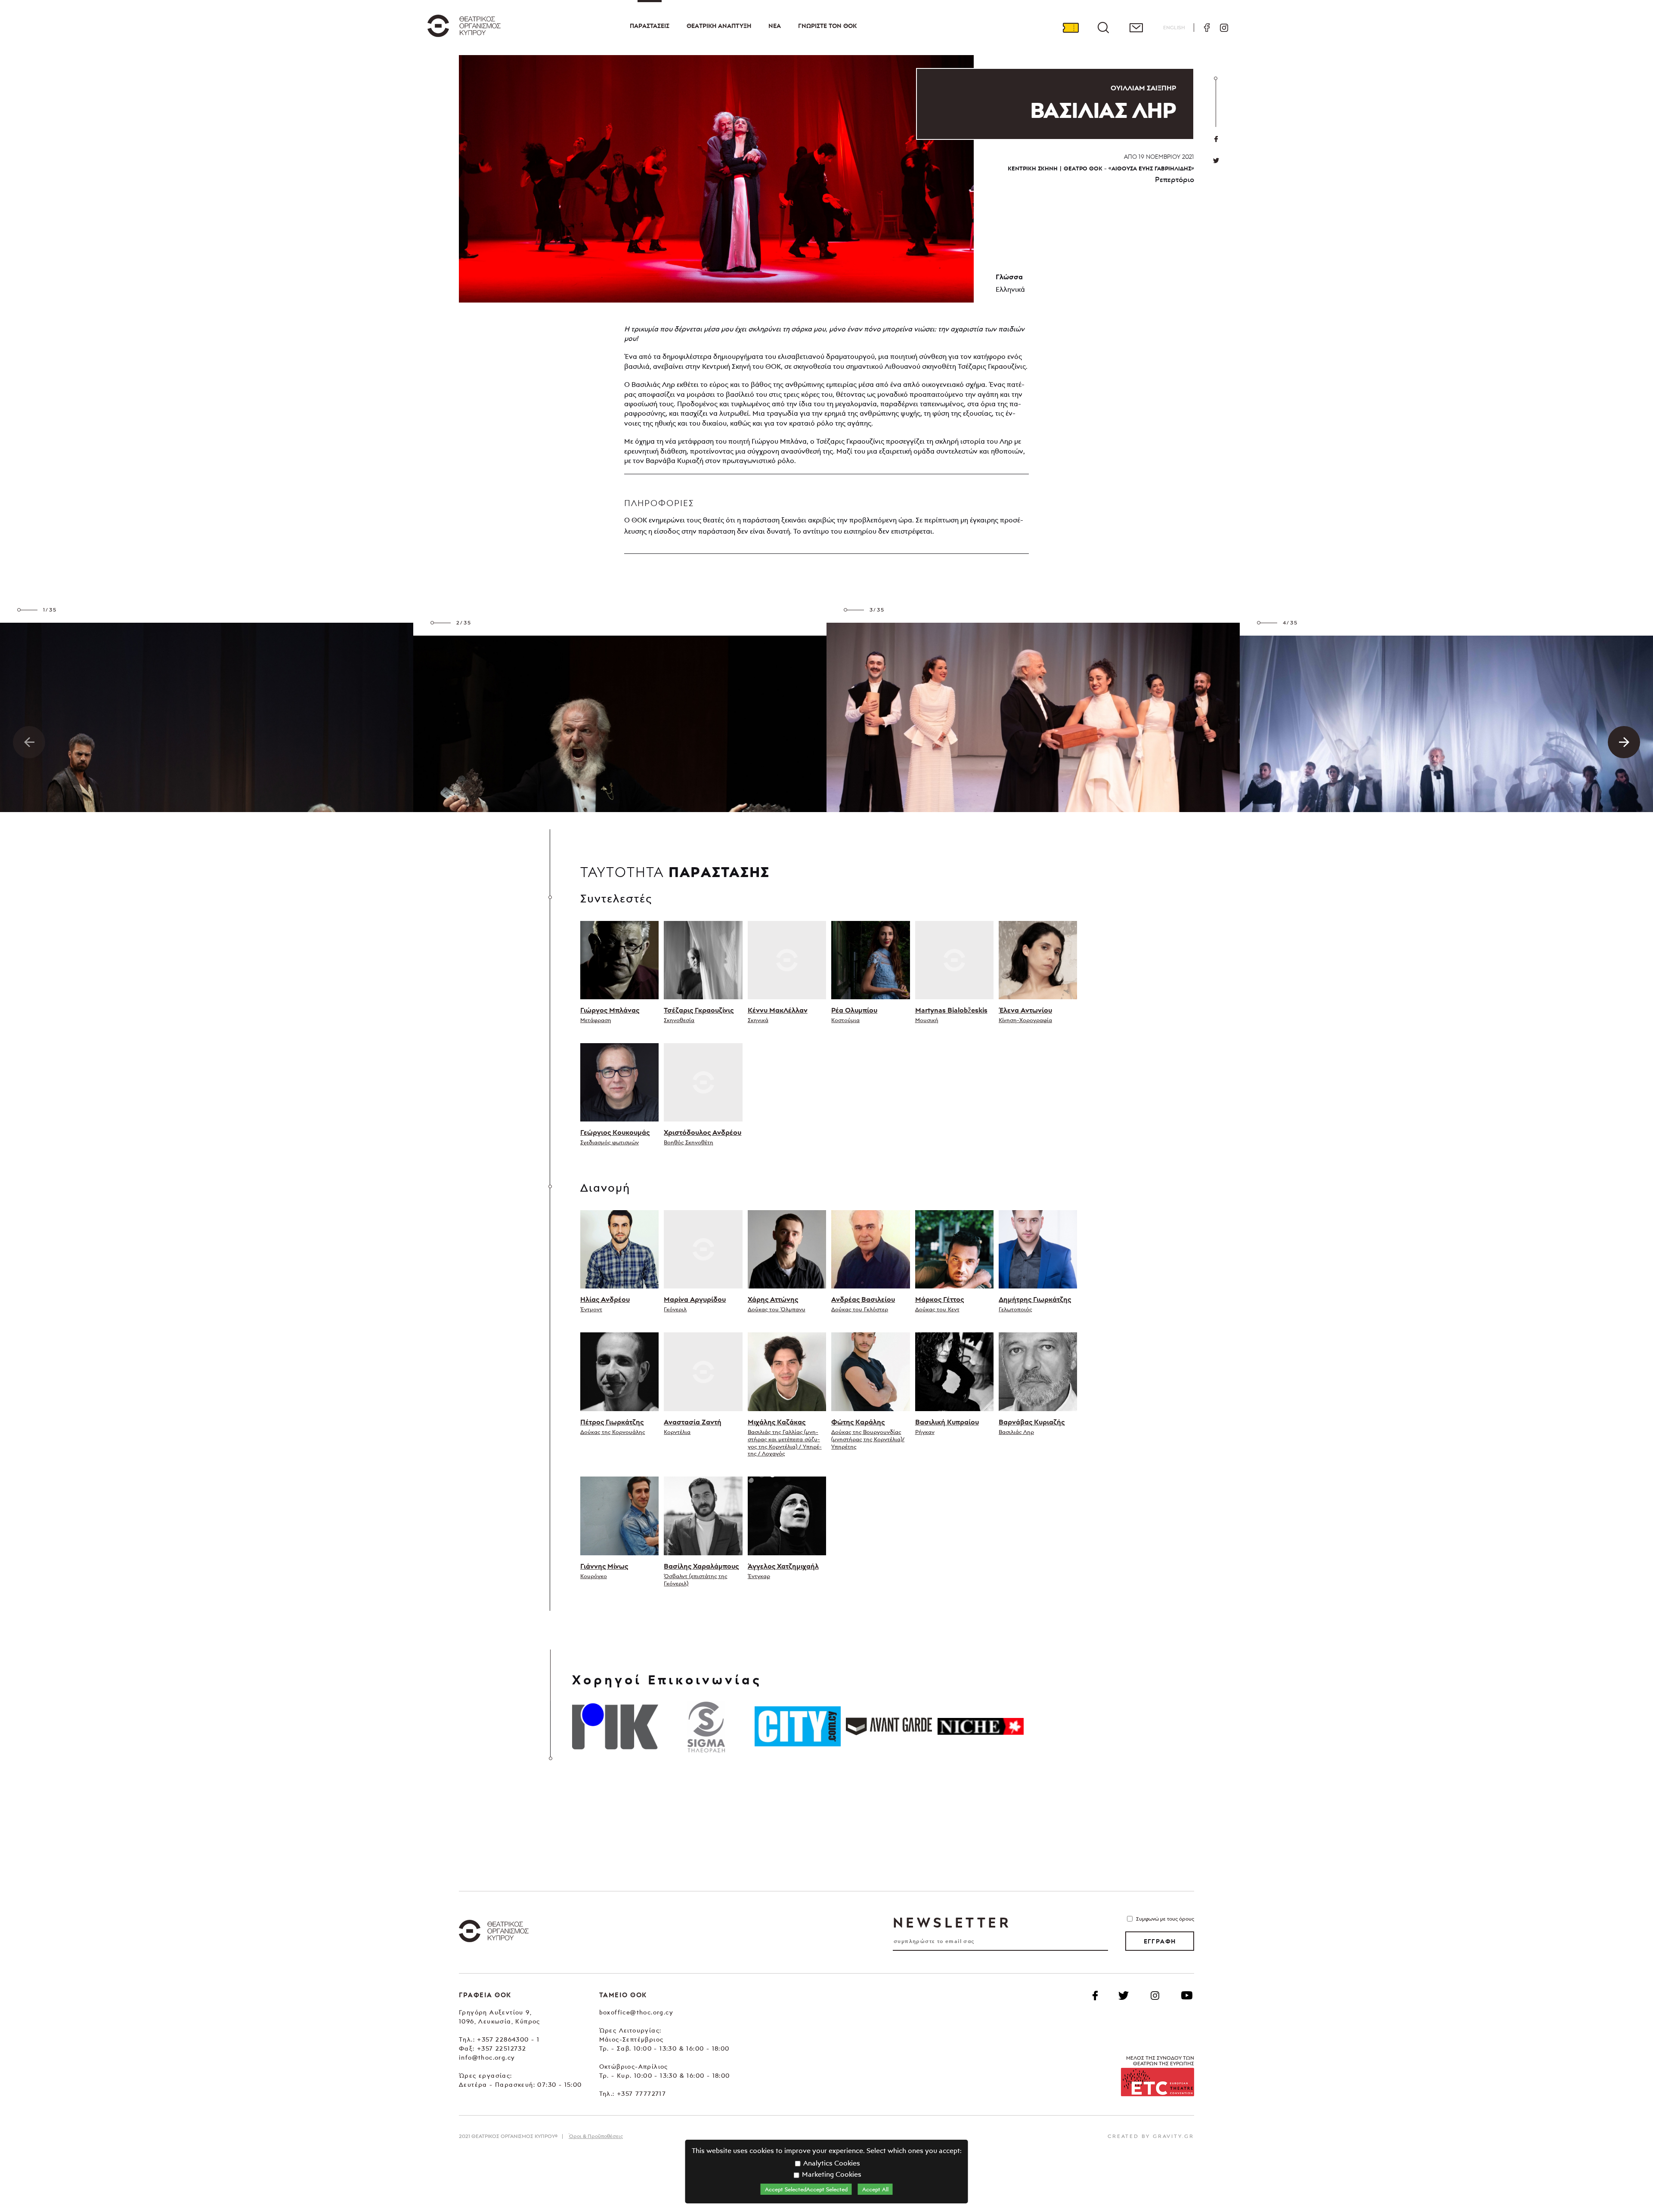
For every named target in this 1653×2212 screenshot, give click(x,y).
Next (1624, 742)
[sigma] (706, 1727)
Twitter (1216, 161)
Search (1103, 28)
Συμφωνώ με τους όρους (1165, 1919)
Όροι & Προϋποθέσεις (596, 2136)
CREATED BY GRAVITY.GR (1151, 2136)
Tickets (1071, 28)
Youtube (1187, 1996)
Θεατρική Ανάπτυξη (719, 26)
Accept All (875, 2189)
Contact (1136, 28)
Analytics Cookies (831, 2163)
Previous (29, 742)
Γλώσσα (1009, 277)
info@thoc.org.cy (487, 2057)
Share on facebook (1216, 139)
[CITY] (798, 1727)
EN (1174, 27)
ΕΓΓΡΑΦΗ (1160, 1941)
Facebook (1207, 28)
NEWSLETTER (952, 1922)
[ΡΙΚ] (615, 1727)
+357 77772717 (641, 2093)
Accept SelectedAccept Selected (806, 2189)
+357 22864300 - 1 (508, 2039)
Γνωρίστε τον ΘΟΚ (827, 26)
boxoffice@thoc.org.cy (636, 2012)
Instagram (1224, 28)
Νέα (775, 26)
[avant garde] (889, 1727)
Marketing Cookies (831, 2174)
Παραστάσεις (650, 26)
